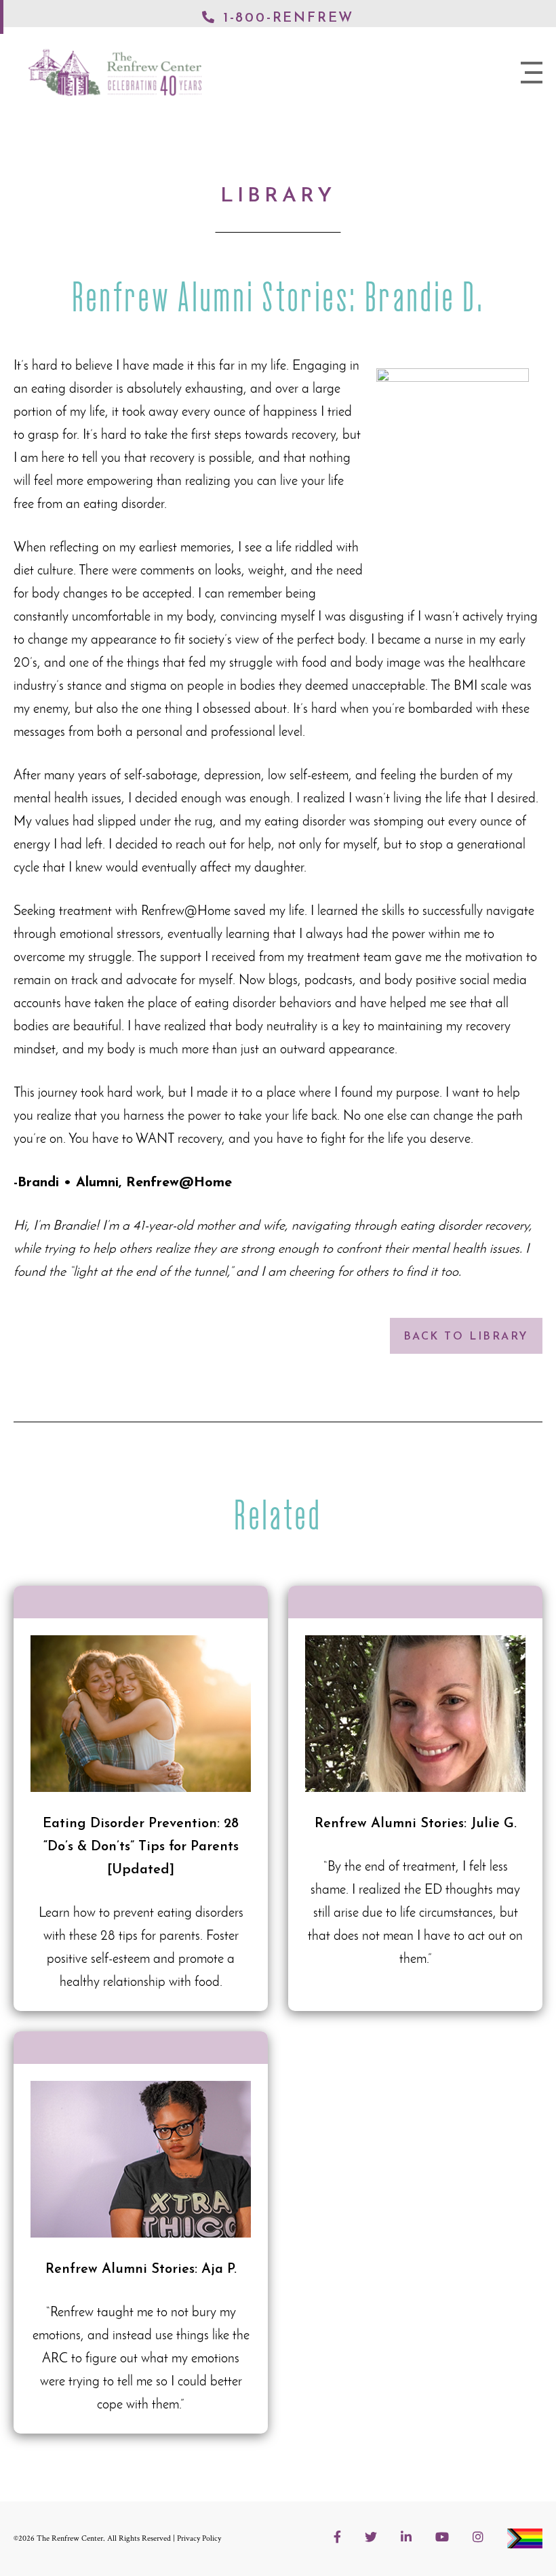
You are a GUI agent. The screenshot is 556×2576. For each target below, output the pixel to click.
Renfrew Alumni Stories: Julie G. (415, 1815)
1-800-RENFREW (289, 18)
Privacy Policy (199, 2538)
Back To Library (466, 1337)
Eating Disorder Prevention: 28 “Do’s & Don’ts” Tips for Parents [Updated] (141, 1815)
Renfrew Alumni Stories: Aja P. (141, 2249)
